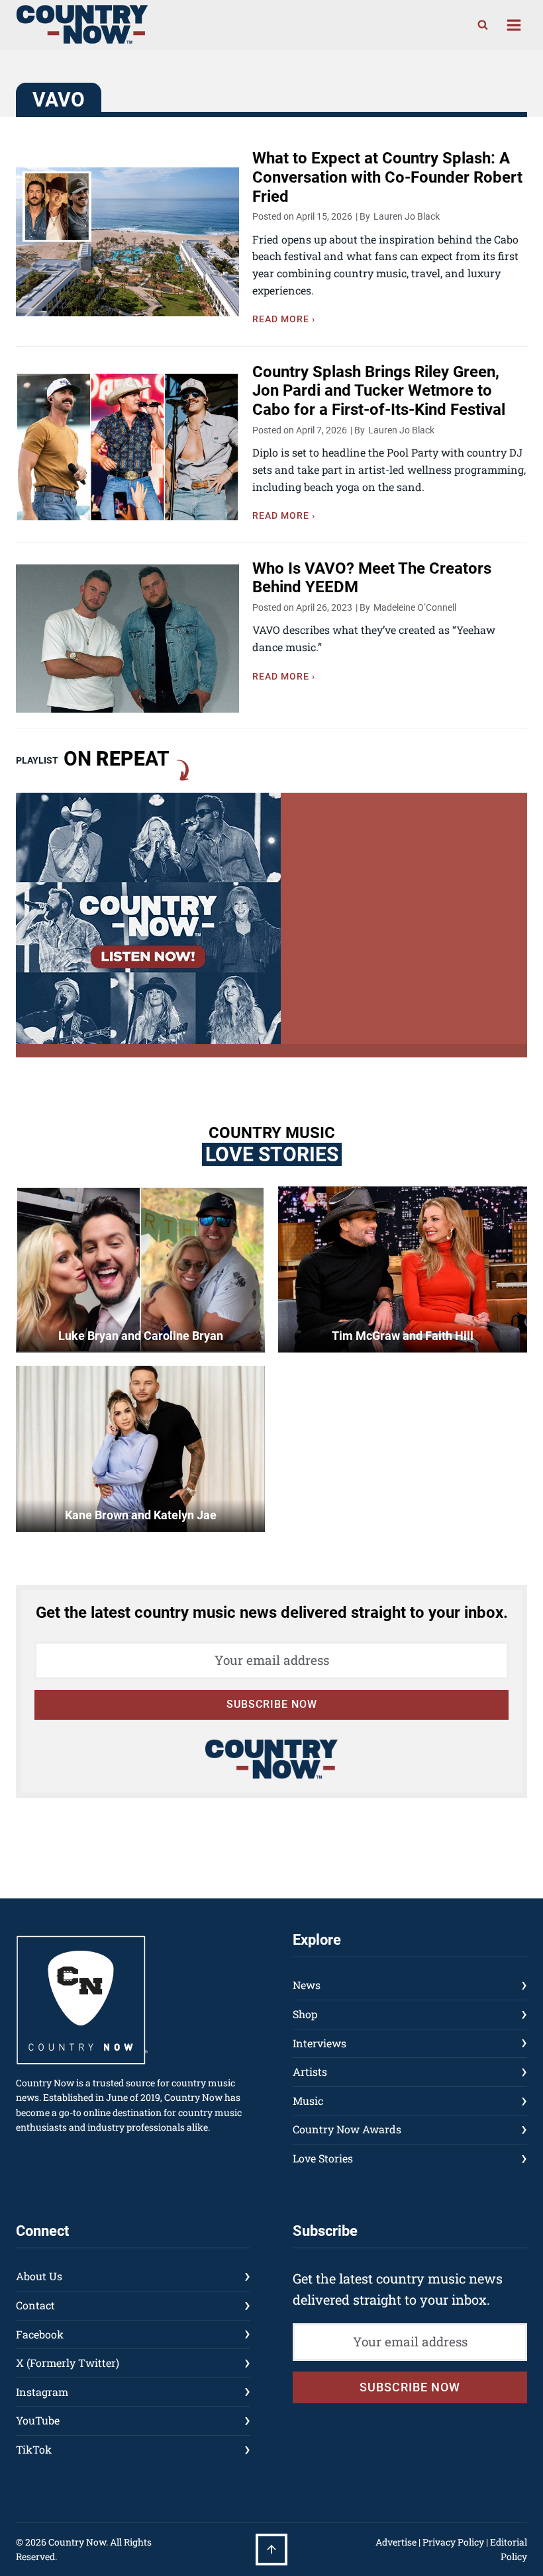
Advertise (396, 2542)
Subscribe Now (272, 1704)
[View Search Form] (483, 25)
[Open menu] (514, 25)
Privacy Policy (453, 2542)
